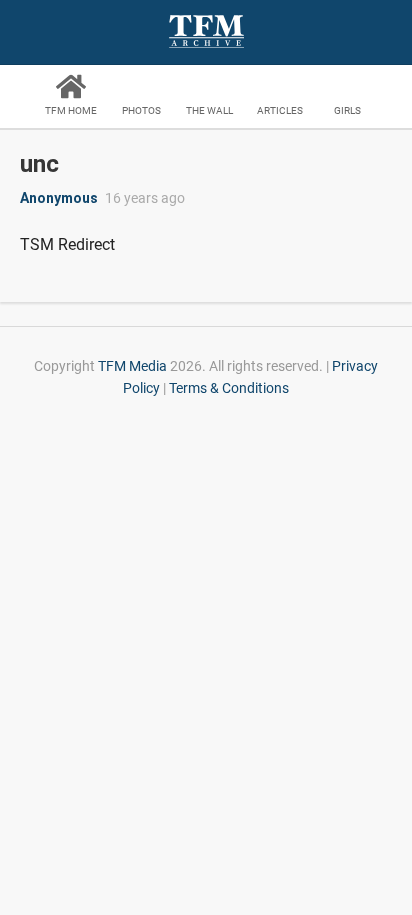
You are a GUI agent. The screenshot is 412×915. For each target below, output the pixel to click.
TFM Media (132, 366)
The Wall (209, 110)
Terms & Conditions (229, 388)
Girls (347, 110)
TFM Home (71, 110)
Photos (141, 110)
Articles (280, 110)
